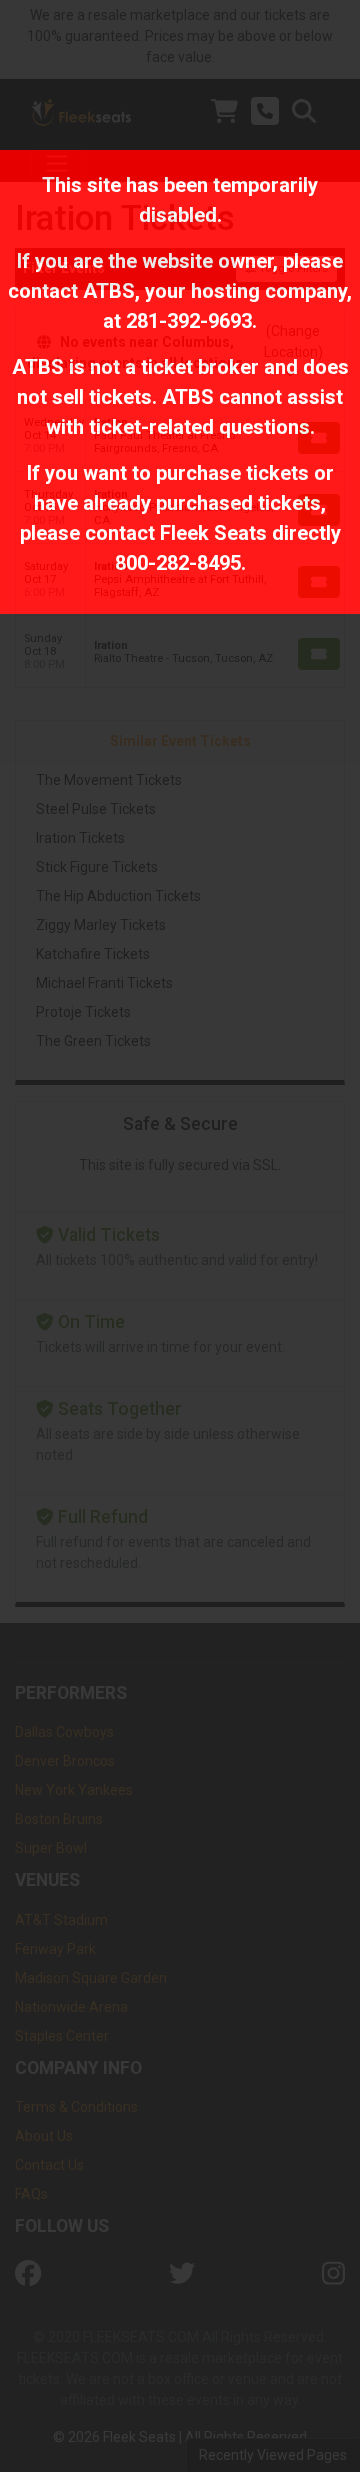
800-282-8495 (178, 563)
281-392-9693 (189, 321)
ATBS (109, 291)
